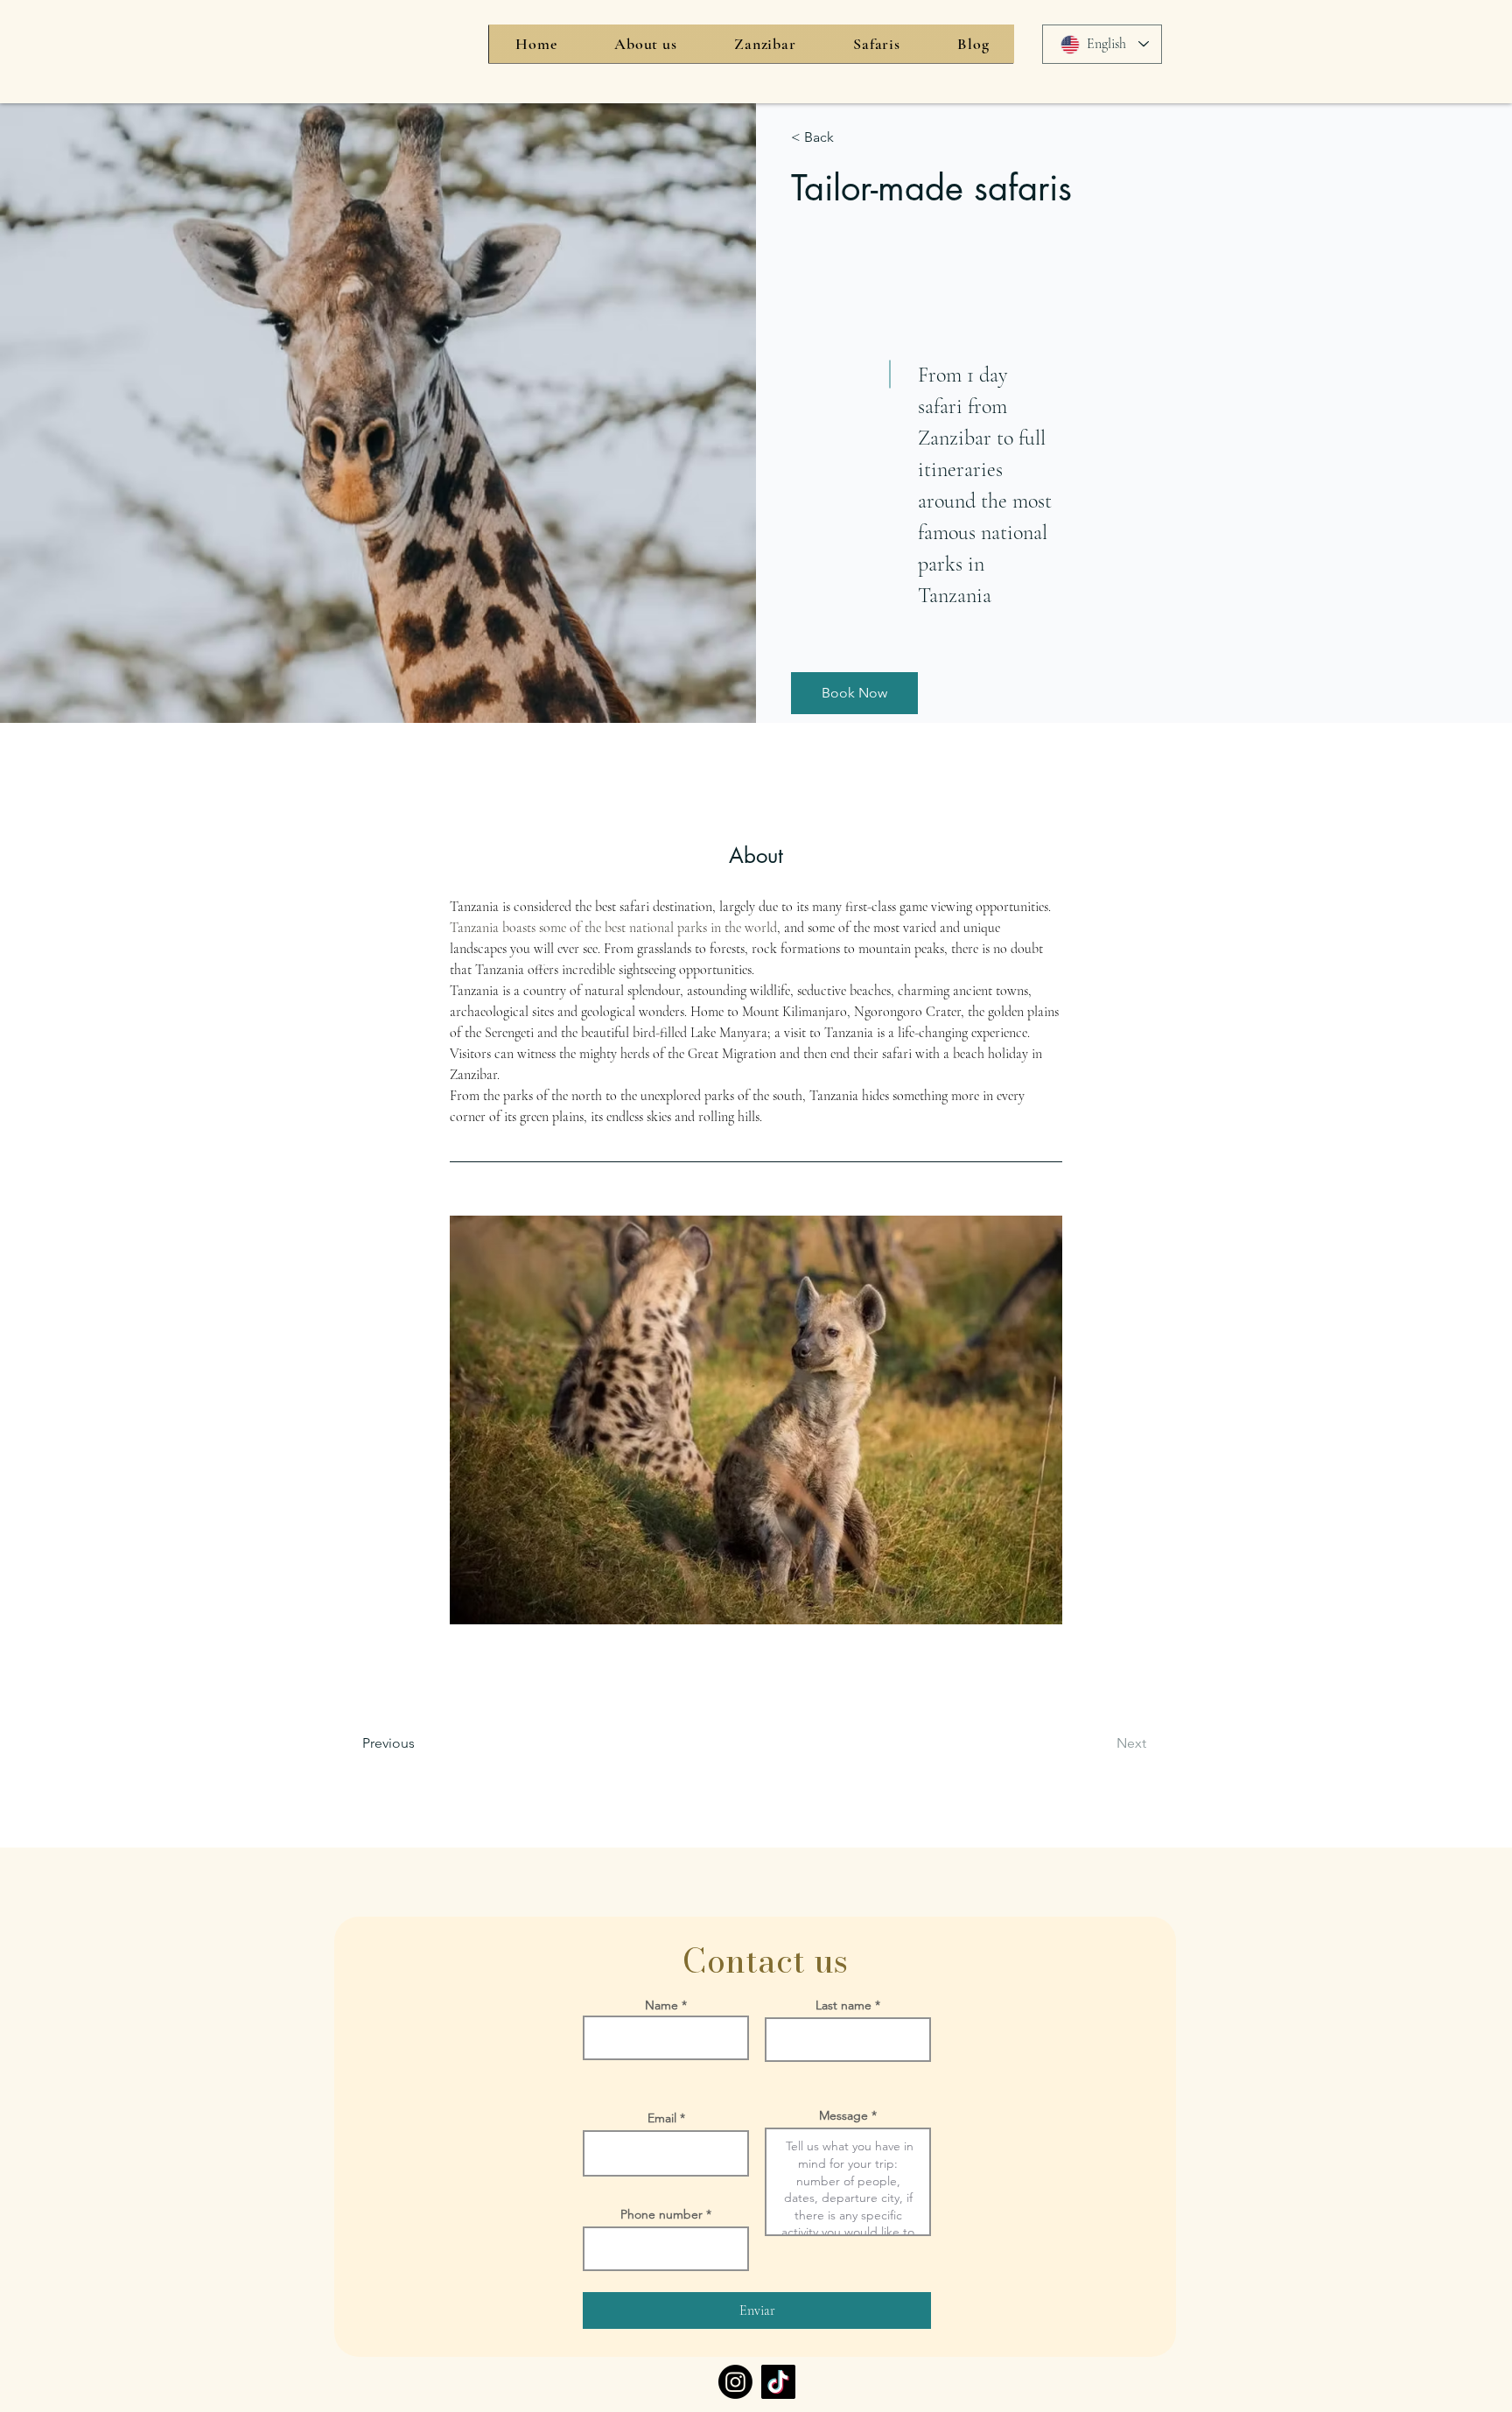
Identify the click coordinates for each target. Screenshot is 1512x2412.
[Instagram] (735, 2382)
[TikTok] (778, 2382)
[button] (854, 693)
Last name (843, 2005)
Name (661, 2005)
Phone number (661, 2214)
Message (843, 2115)
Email (662, 2118)
